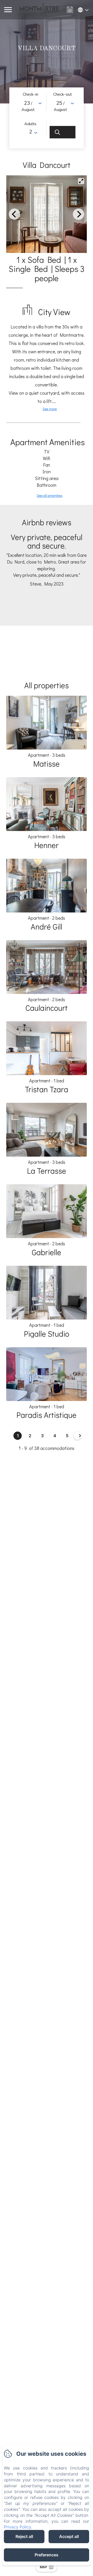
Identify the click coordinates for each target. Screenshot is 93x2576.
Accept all (69, 2536)
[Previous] (14, 214)
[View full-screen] (81, 181)
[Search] (63, 132)
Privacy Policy (17, 2527)
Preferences (47, 2555)
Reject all (24, 2536)
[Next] (79, 214)
